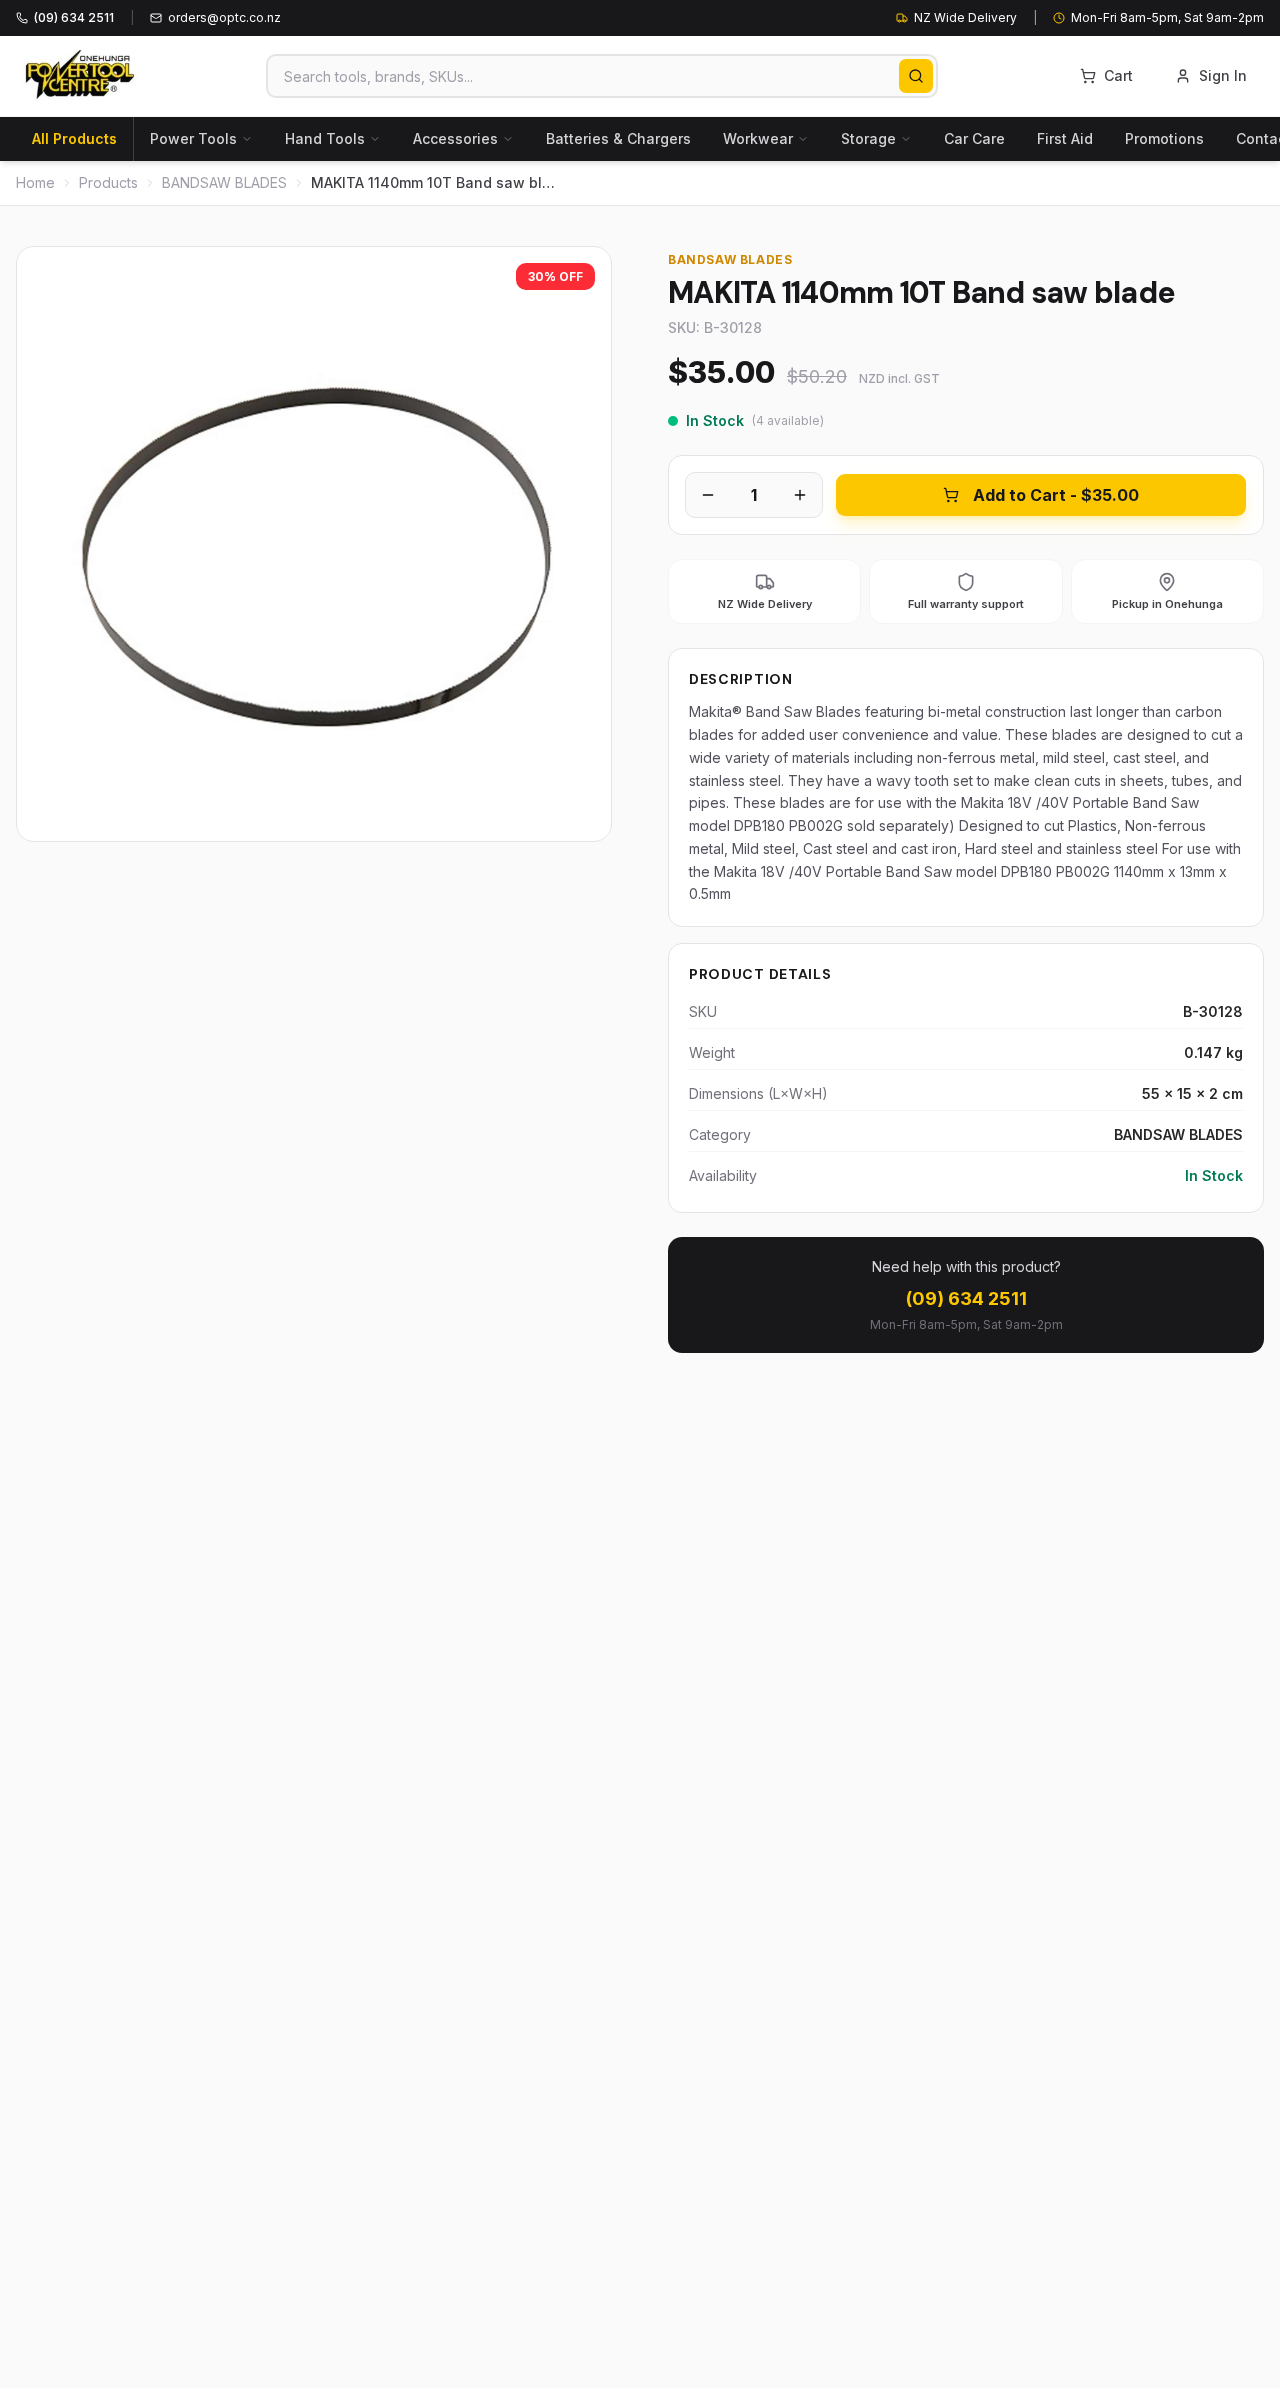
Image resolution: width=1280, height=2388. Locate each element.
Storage (868, 138)
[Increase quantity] (800, 495)
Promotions (1164, 138)
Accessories (455, 138)
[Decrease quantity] (708, 495)
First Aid (1065, 138)
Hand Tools (325, 138)
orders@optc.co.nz (224, 17)
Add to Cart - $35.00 (1056, 495)
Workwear (758, 138)
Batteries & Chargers (618, 138)
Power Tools (193, 138)
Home (35, 182)
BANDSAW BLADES (224, 182)
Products (108, 182)
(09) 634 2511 (966, 1298)
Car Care (974, 138)
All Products (74, 138)
